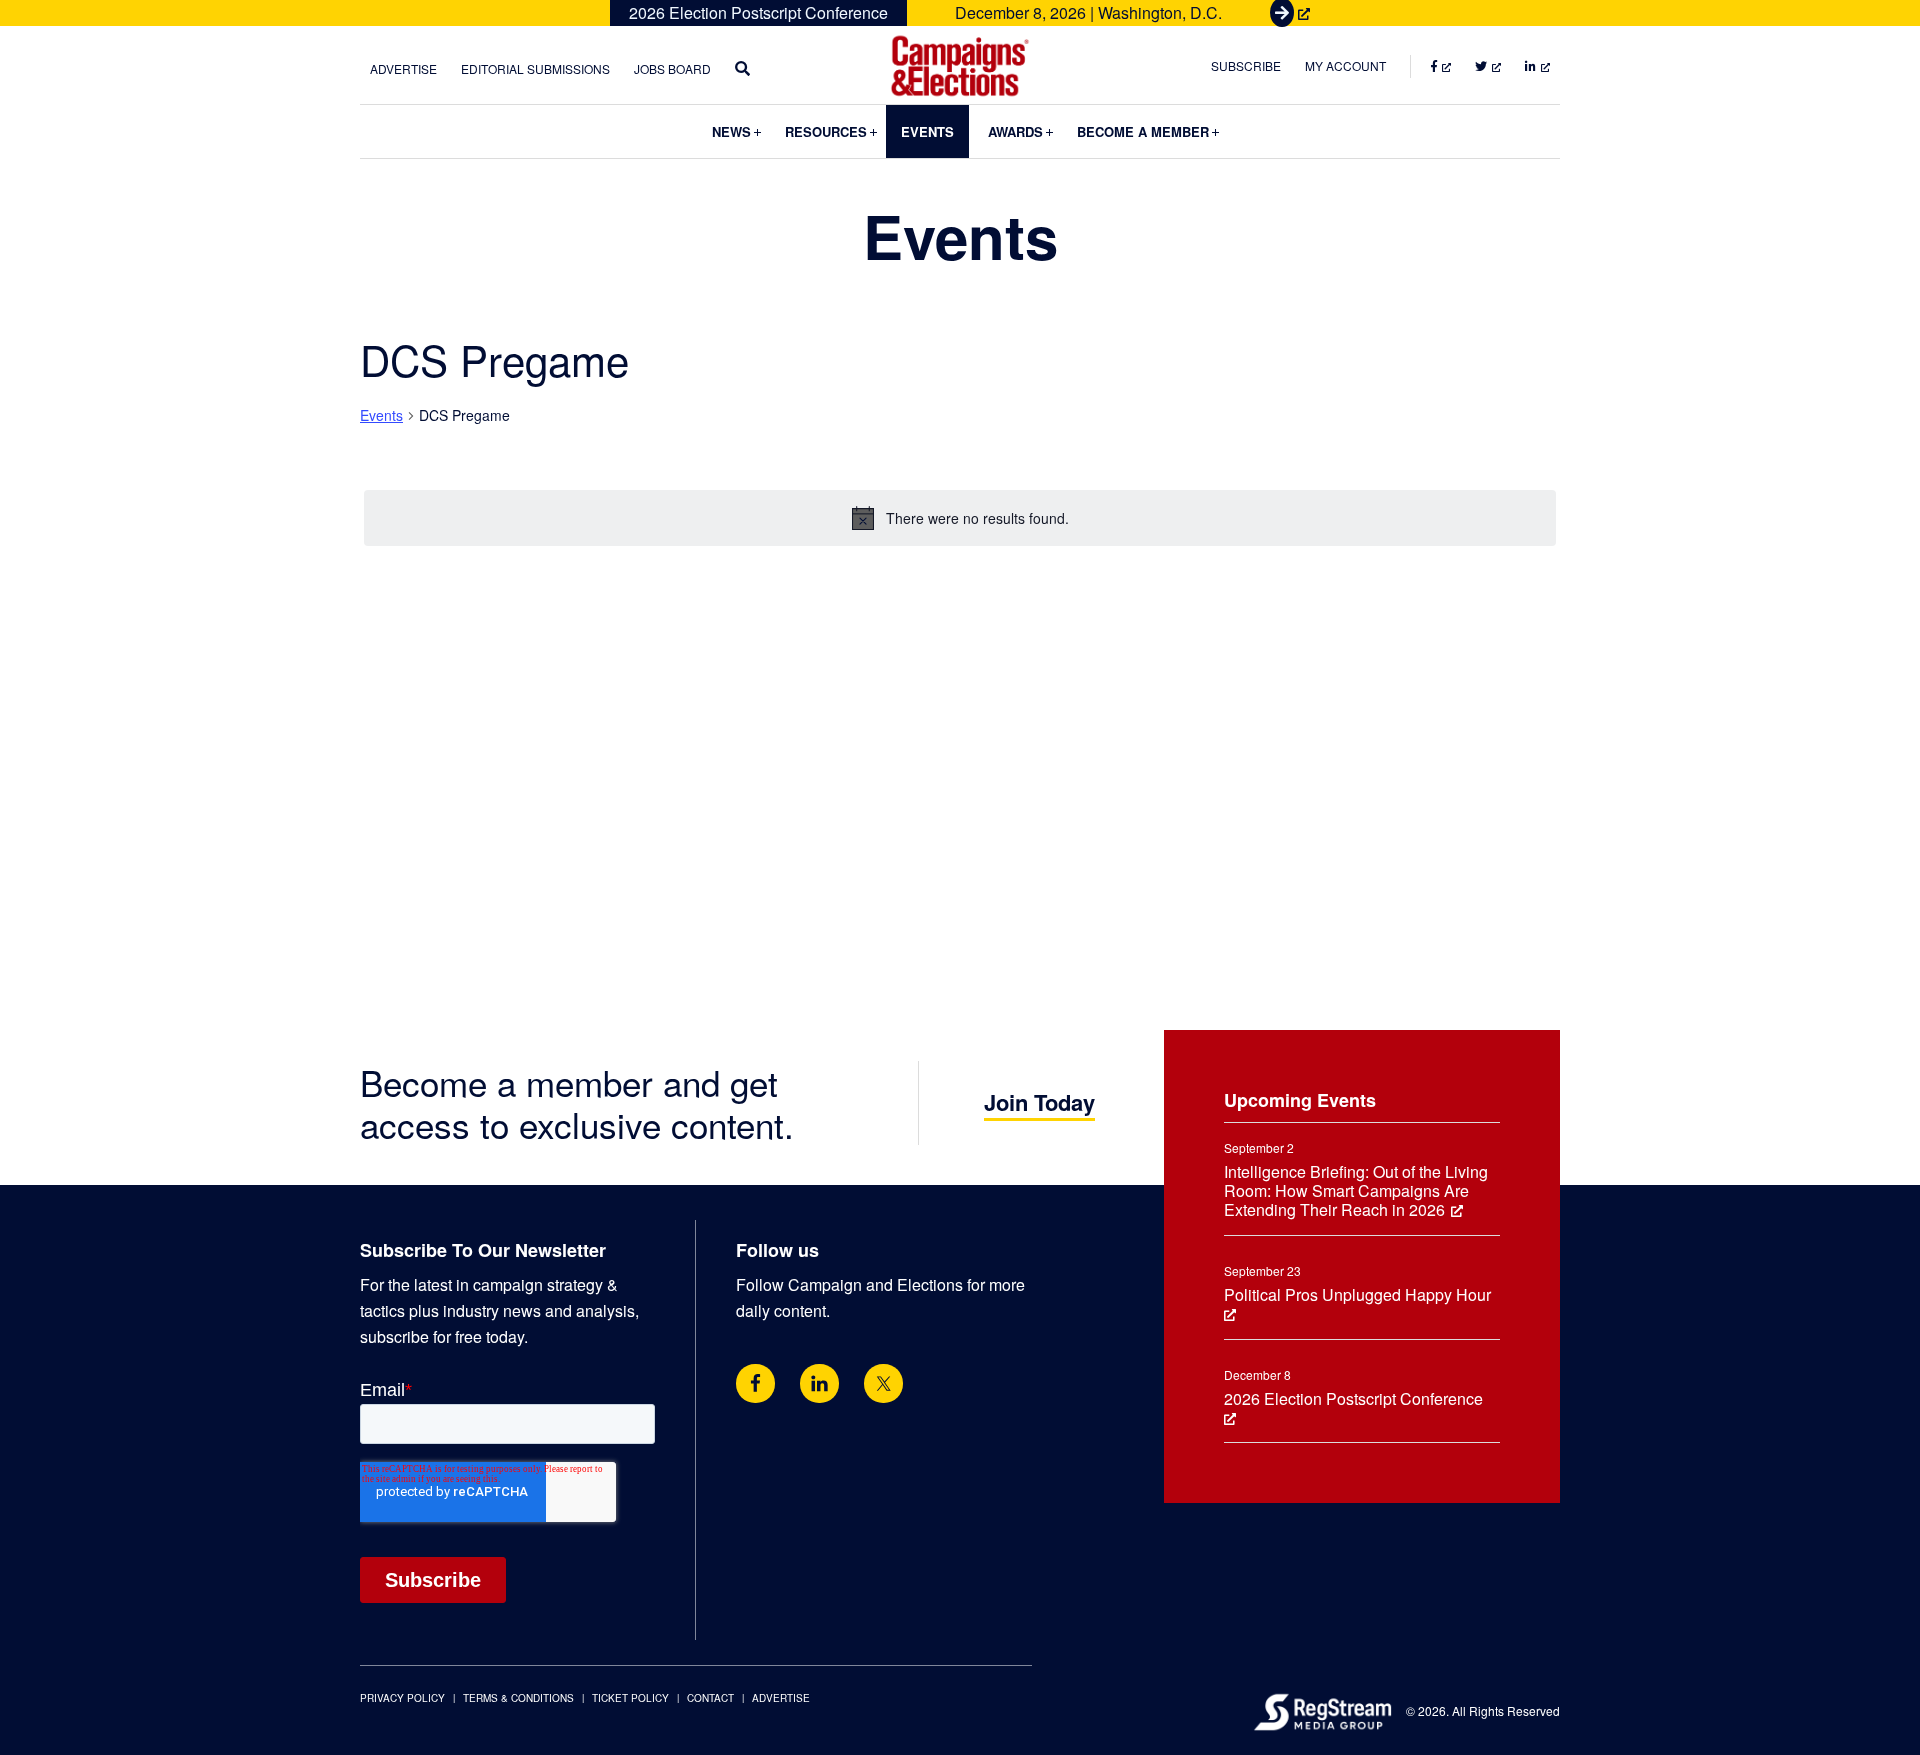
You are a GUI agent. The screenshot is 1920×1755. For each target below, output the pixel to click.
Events (381, 415)
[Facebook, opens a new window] (755, 1383)
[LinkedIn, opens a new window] (819, 1383)
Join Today (1039, 1102)
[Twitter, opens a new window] (883, 1383)
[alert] (960, 518)
